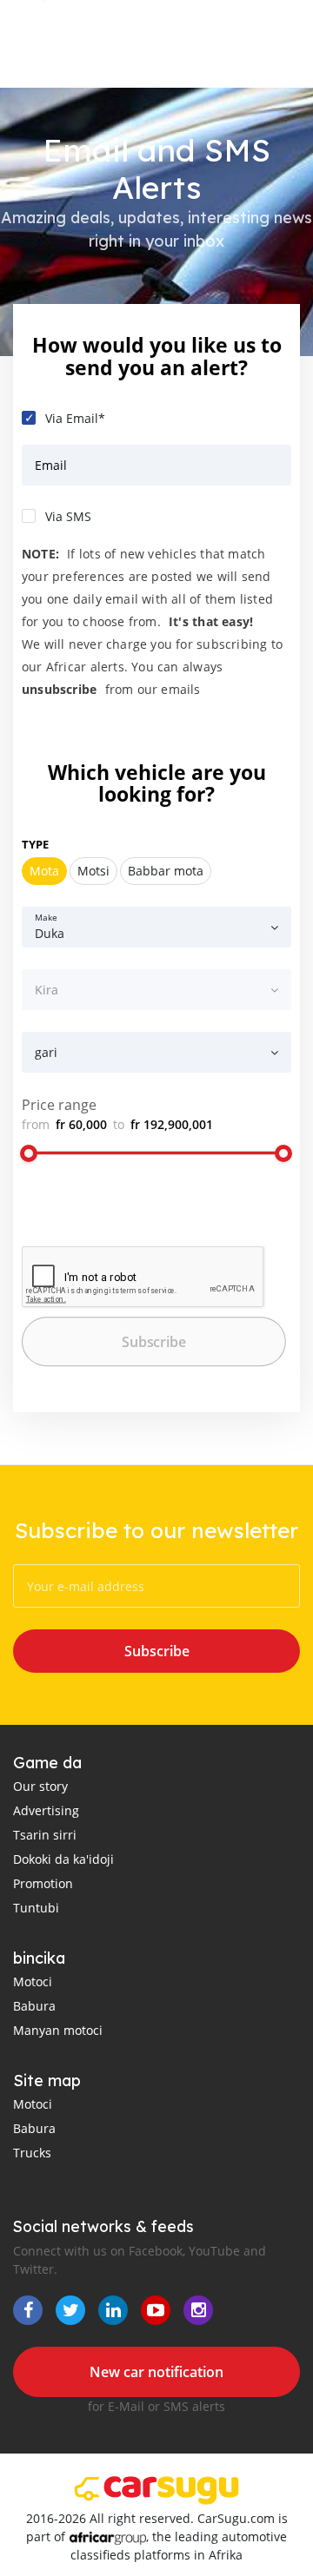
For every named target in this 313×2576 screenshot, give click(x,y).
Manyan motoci (58, 2030)
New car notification (156, 2372)
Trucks (32, 2153)
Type (35, 844)
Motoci (33, 1982)
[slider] (29, 1153)
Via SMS (68, 516)
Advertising (46, 1810)
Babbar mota (166, 871)
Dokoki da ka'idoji (63, 1859)
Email (51, 465)
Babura (34, 2006)
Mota (44, 871)
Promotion (43, 1883)
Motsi (93, 871)
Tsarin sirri (45, 1835)
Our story (40, 1786)
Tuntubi (36, 1908)
